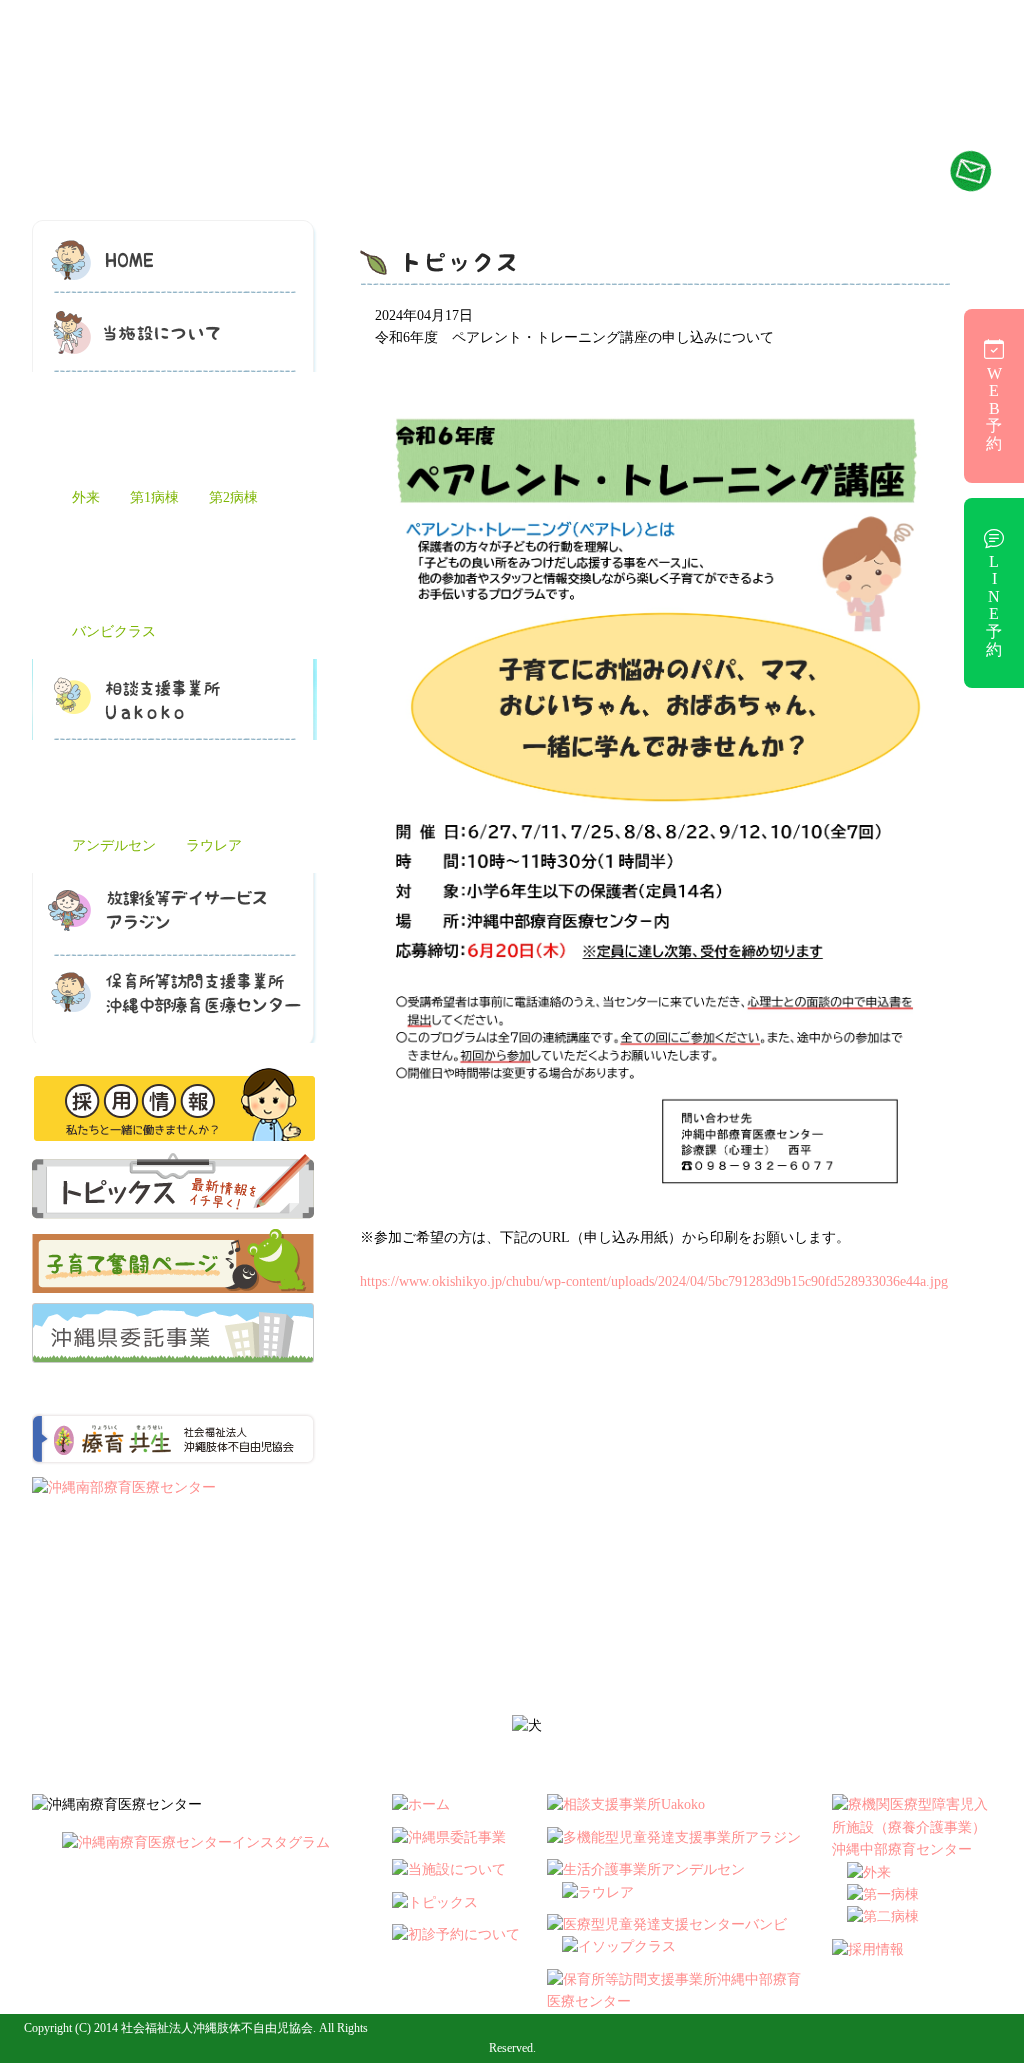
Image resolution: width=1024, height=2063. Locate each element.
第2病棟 (233, 497)
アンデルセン (114, 845)
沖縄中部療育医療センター (203, 142)
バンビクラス (114, 631)
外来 (86, 497)
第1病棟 (154, 497)
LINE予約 (994, 605)
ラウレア (214, 845)
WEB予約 (994, 408)
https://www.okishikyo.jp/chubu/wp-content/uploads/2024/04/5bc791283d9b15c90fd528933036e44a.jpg (654, 1281)
